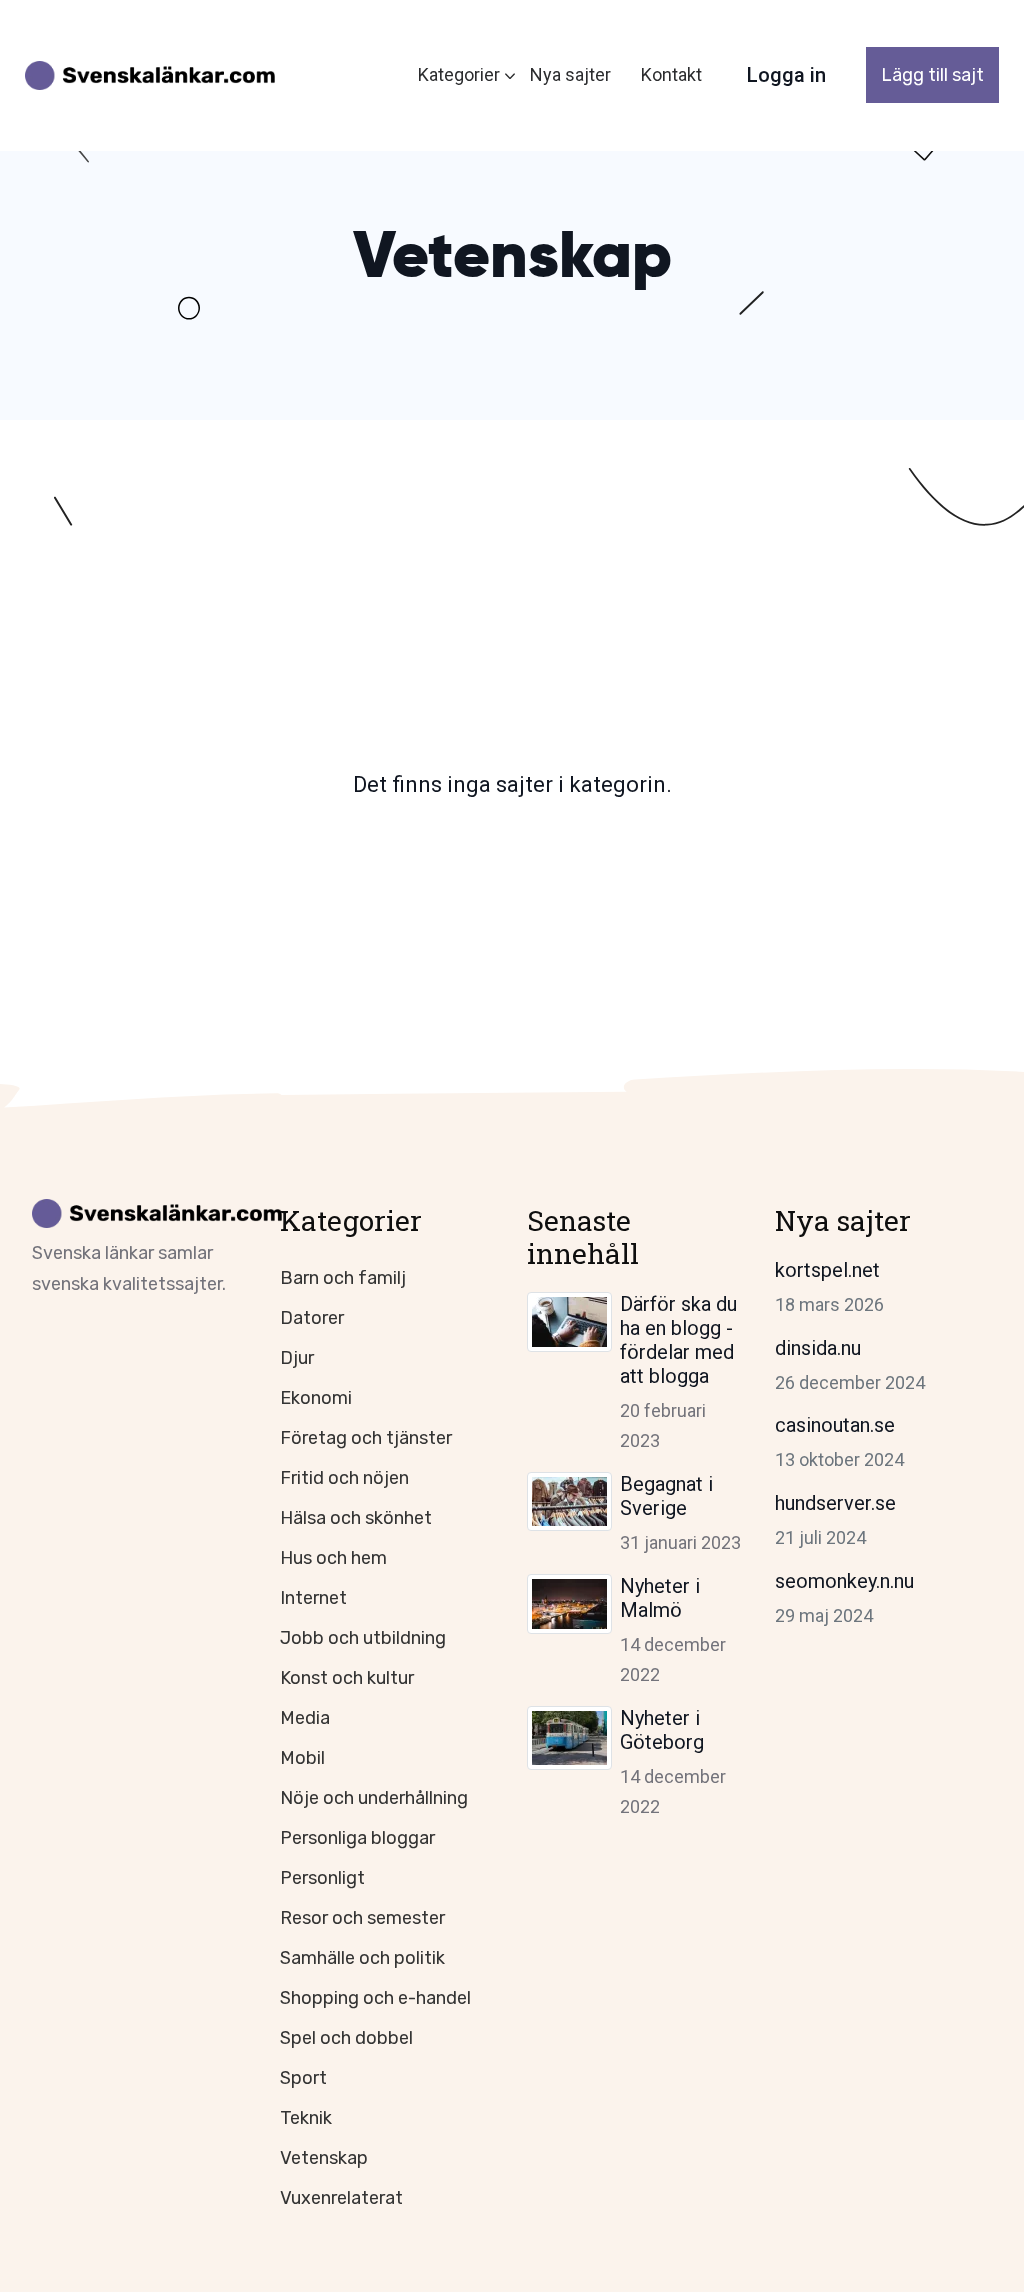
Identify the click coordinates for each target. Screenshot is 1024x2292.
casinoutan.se (835, 1425)
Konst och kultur (347, 1678)
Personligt (322, 1878)
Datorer (312, 1318)
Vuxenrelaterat (341, 2198)
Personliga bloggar (357, 1838)
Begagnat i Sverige (666, 1496)
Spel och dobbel (346, 2038)
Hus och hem (333, 1558)
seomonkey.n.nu (844, 1581)
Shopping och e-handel (375, 1998)
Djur (297, 1358)
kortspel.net (827, 1270)
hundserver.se (835, 1503)
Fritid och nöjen (344, 1478)
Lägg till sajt (932, 75)
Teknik (306, 2118)
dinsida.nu (818, 1348)
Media (305, 1718)
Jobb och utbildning (363, 1638)
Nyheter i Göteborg (662, 1730)
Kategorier (459, 74)
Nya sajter (570, 74)
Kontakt (671, 74)
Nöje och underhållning (374, 1798)
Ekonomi (316, 1398)
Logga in (786, 75)
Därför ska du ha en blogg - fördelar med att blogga (678, 1340)
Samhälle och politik (362, 1958)
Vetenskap (324, 2158)
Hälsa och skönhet (356, 1518)
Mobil (302, 1758)
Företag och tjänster (366, 1438)
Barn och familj (343, 1278)
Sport (303, 2078)
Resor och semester (362, 1918)
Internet (313, 1598)
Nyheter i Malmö (660, 1598)
